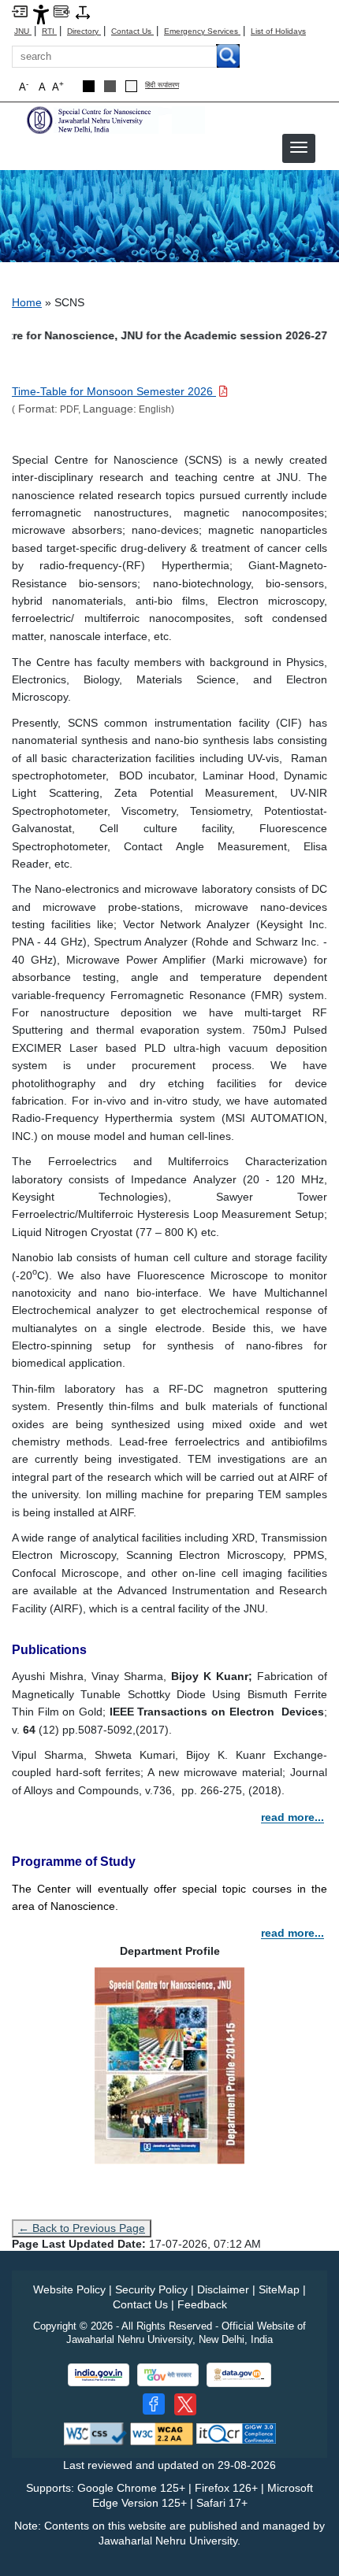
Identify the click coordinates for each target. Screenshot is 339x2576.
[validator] (95, 2433)
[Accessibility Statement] (41, 14)
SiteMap (279, 2289)
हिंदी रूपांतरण (162, 85)
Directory (84, 31)
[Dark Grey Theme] (110, 86)
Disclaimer (223, 2289)
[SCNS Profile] (169, 2065)
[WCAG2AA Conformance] (162, 2433)
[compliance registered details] (236, 2433)
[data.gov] (239, 2375)
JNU (23, 31)
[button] (299, 147)
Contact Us (132, 31)
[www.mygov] (168, 2375)
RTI (49, 31)
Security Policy (151, 2289)
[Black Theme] (89, 86)
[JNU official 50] (185, 2404)
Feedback (202, 2304)
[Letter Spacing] (83, 11)
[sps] (114, 119)
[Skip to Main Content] (20, 11)
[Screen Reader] (61, 11)
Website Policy (69, 2289)
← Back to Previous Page (82, 2228)
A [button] (58, 86)
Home (27, 302)
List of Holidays (278, 31)
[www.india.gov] (99, 2375)
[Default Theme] (131, 86)
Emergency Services (202, 31)
